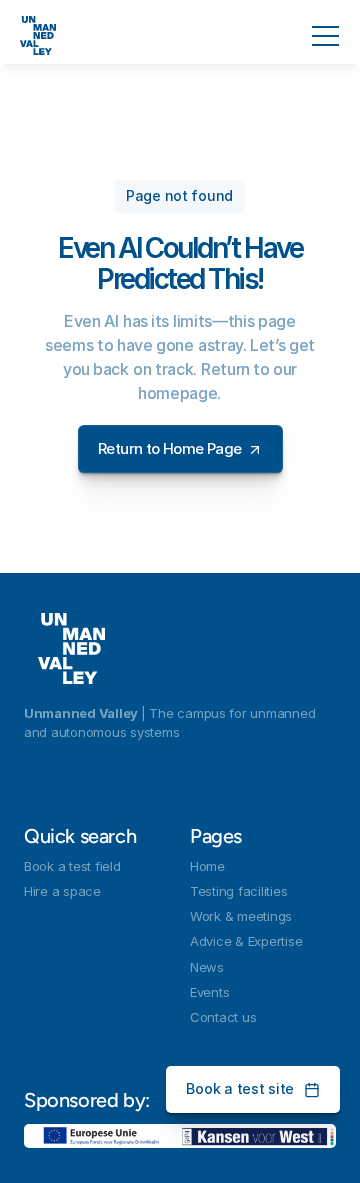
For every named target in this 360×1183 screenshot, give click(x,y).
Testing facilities (238, 891)
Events (209, 992)
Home (207, 866)
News (207, 967)
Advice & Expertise (246, 941)
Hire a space (62, 891)
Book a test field (72, 866)
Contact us (223, 1017)
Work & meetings (241, 916)
